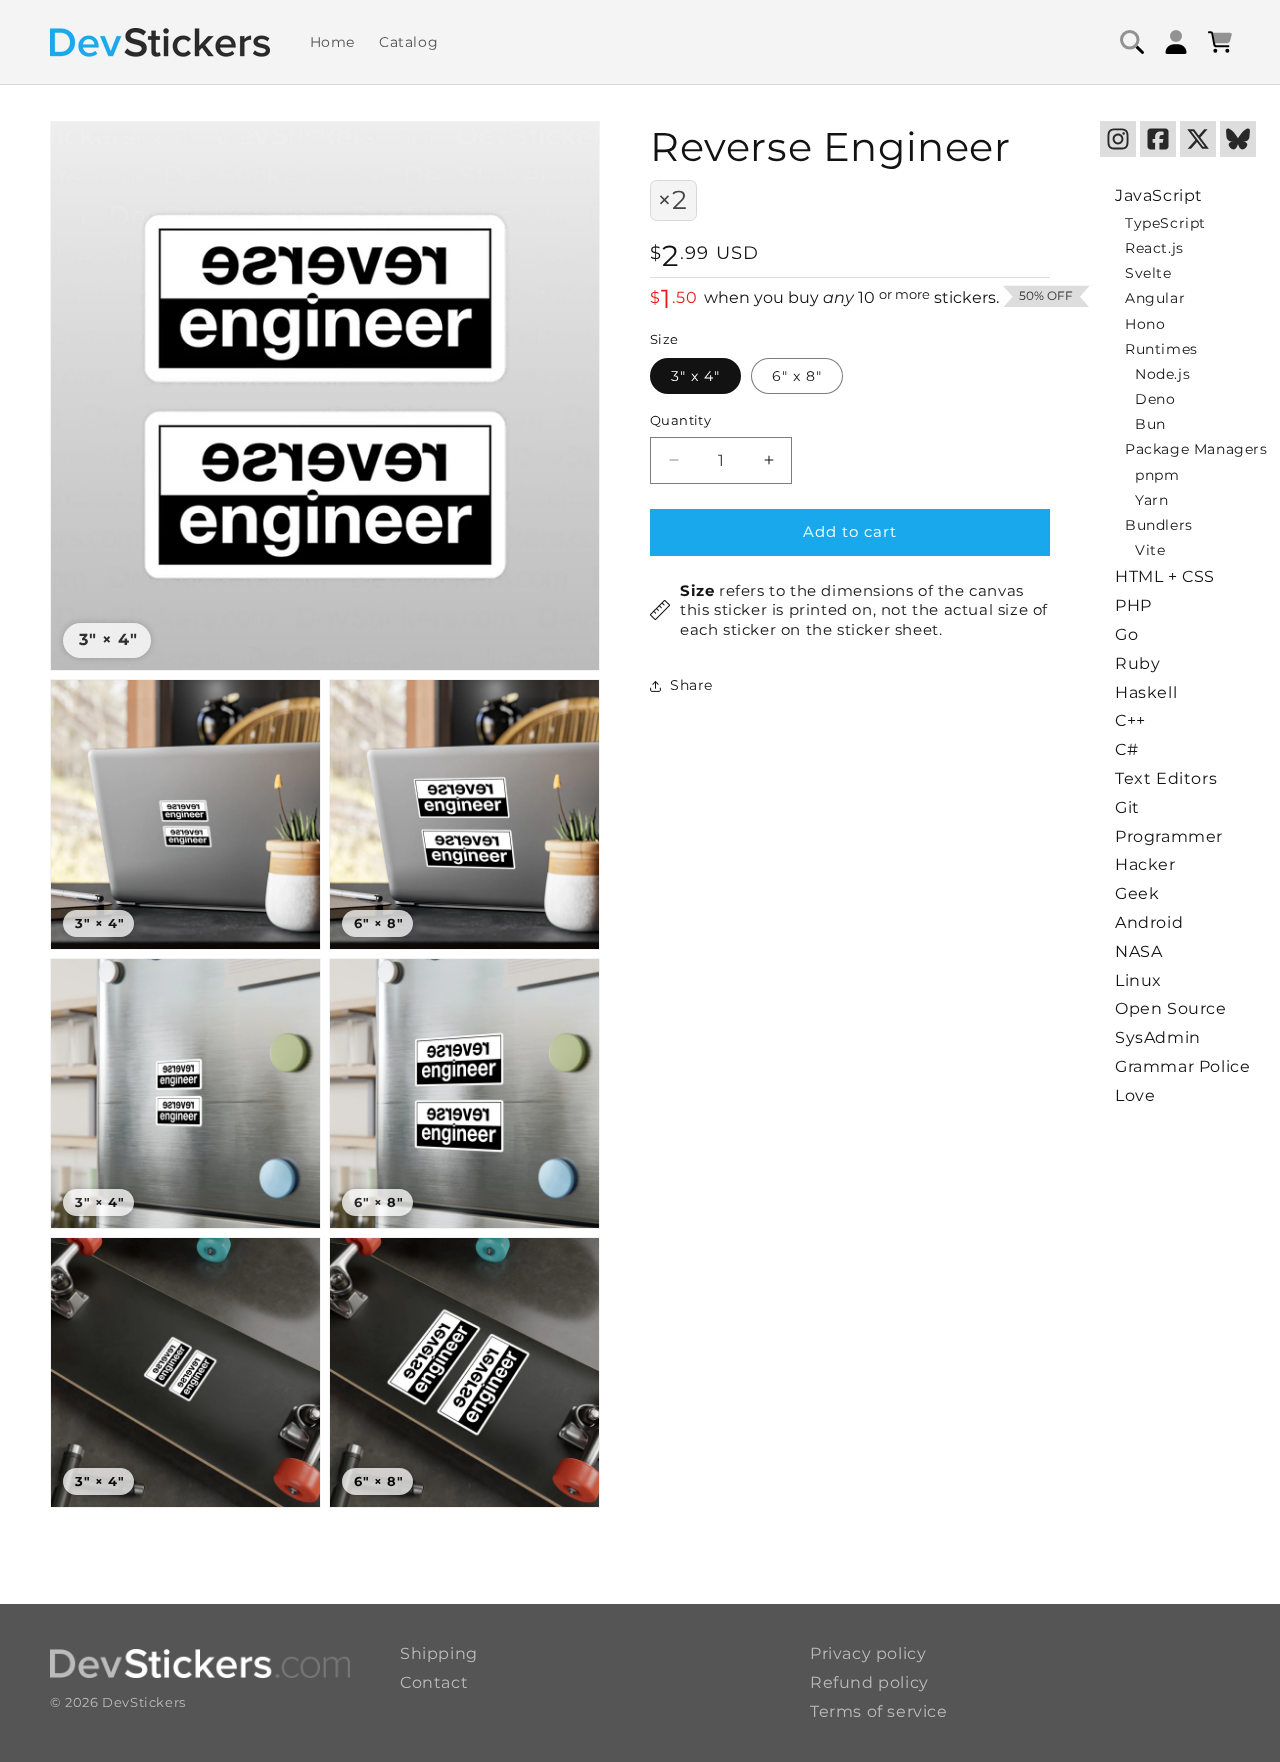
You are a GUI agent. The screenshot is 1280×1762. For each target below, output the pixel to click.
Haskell (1146, 692)
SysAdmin (1158, 1037)
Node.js (1162, 374)
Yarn (1151, 500)
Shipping (439, 1653)
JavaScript (1159, 195)
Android (1149, 922)
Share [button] (691, 686)
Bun (1150, 424)
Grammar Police (1182, 1066)
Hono (1145, 324)
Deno (1155, 399)
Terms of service (879, 1711)
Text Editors (1166, 778)
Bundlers (1159, 525)
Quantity (680, 420)
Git (1127, 807)
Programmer (1169, 836)
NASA (1138, 951)
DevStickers (144, 1702)
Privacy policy (868, 1653)
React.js (1154, 248)
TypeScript (1165, 223)
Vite (1150, 550)
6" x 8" (797, 376)
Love (1135, 1095)
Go (1126, 634)
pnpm (1157, 475)
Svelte (1148, 273)
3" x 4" (695, 376)
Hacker (1145, 864)
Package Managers (1196, 449)
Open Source (1171, 1008)
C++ (1130, 720)
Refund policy (869, 1682)
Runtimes (1161, 349)
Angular (1155, 298)
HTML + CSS (1165, 576)
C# (1126, 749)
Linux (1138, 980)
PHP (1133, 605)
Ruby (1137, 663)
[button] (1132, 42)
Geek (1137, 893)
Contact (434, 1682)
